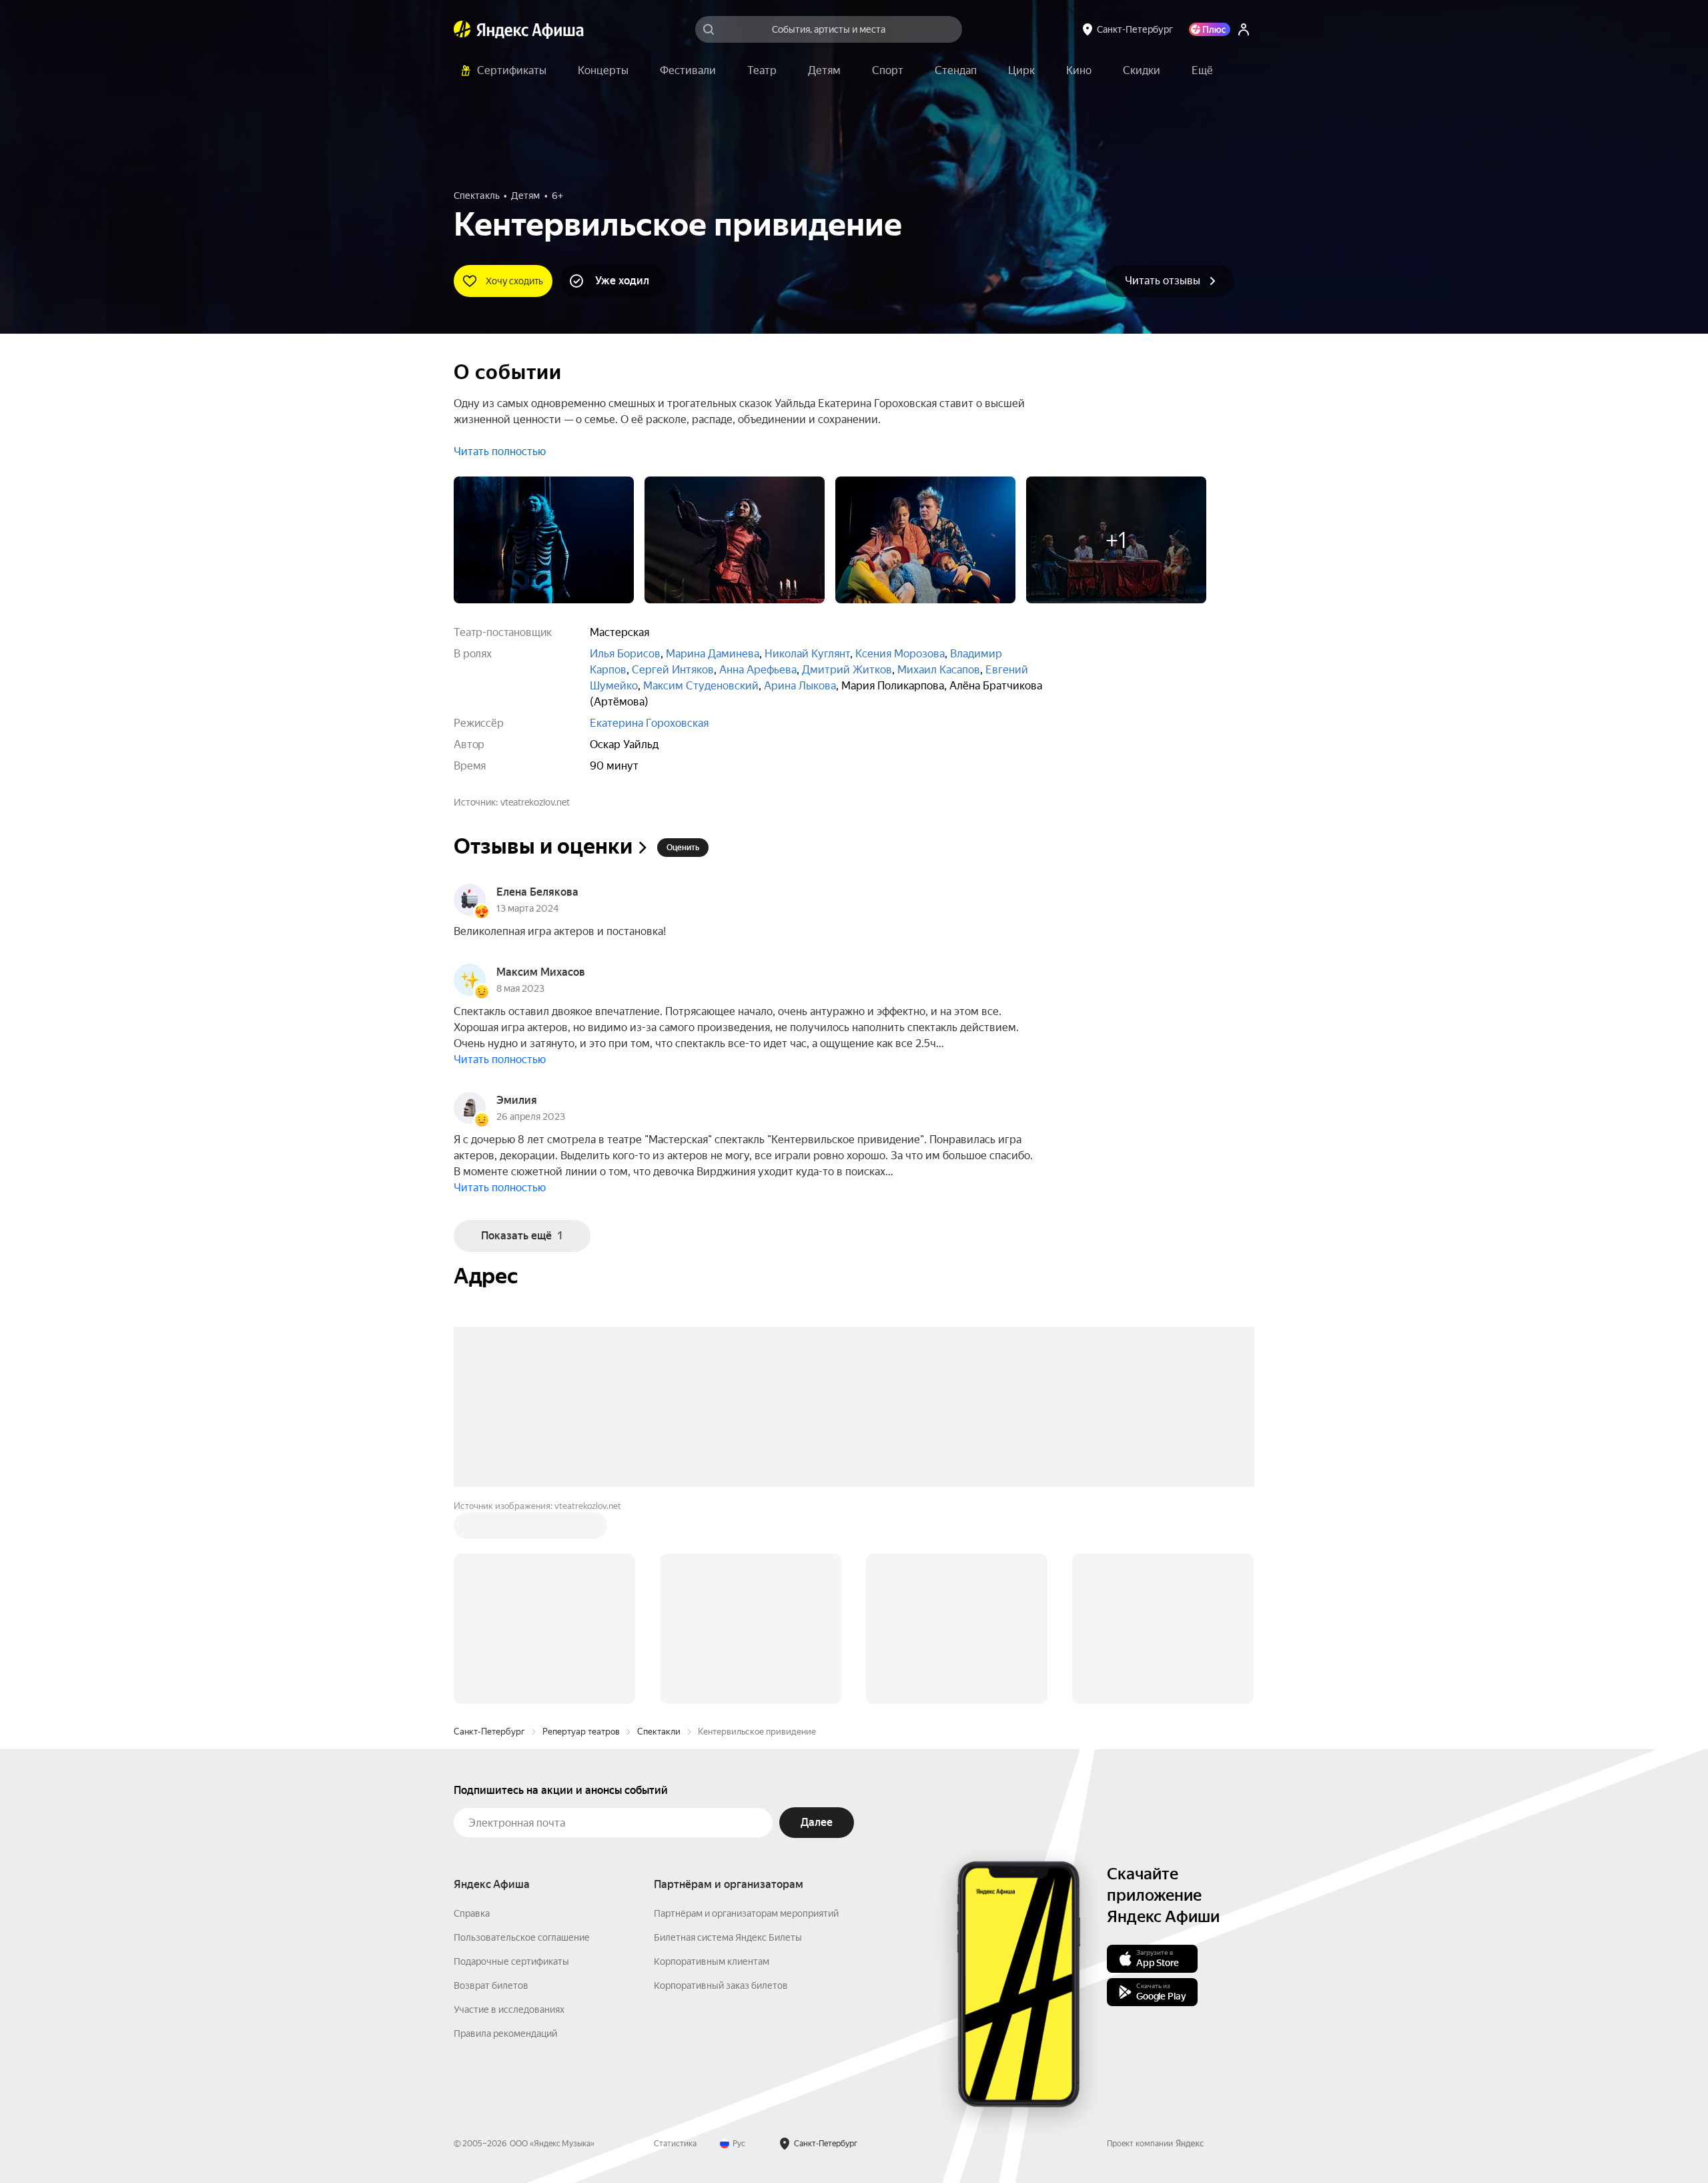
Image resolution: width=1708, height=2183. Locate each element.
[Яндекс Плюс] (1210, 29)
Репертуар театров (581, 1529)
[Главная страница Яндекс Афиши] (462, 29)
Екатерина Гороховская (649, 723)
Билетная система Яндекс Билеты (728, 1735)
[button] (1202, 71)
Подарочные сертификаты (511, 1759)
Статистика (675, 1941)
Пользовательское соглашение (522, 1735)
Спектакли (659, 1529)
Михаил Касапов (939, 670)
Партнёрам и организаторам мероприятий (746, 1711)
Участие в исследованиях (509, 1807)
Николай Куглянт (807, 654)
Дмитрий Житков (847, 670)
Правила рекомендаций (505, 1831)
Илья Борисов (625, 654)
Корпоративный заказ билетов (721, 1783)
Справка (472, 1711)
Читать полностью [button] (500, 451)
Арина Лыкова (800, 686)
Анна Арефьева (758, 670)
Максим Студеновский (701, 686)
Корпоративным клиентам (712, 1759)
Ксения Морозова (900, 654)
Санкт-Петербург (489, 1529)
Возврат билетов (491, 1783)
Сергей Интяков (673, 670)
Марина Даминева (713, 654)
